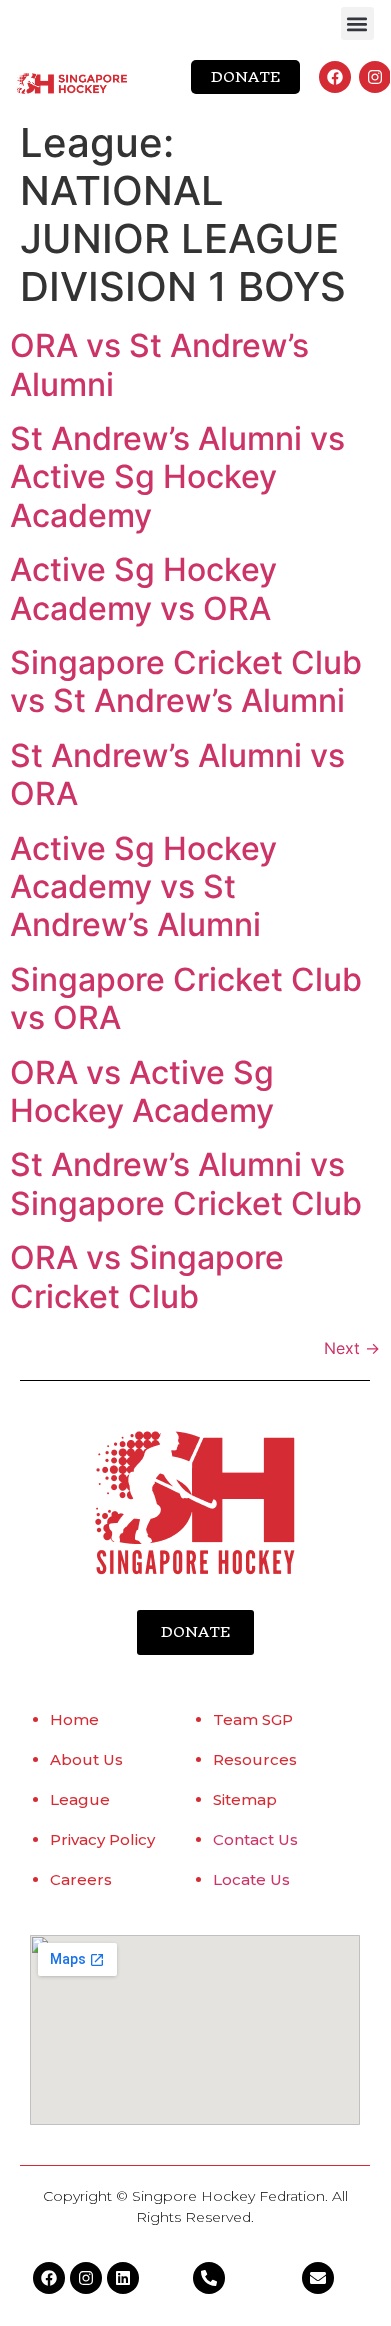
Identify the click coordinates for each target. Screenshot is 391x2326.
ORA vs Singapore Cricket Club (147, 1276)
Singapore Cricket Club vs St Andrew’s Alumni (186, 681)
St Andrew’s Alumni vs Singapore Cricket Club (186, 1183)
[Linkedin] (123, 2278)
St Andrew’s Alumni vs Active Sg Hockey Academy (177, 477)
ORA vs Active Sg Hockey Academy (142, 1091)
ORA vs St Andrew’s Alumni (159, 364)
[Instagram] (375, 77)
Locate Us (251, 1879)
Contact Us (255, 1839)
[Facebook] (335, 77)
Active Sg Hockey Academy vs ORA (143, 588)
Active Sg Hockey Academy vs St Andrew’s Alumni (143, 887)
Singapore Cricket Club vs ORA (186, 998)
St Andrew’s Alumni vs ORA (177, 774)
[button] (357, 23)
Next (352, 1348)
